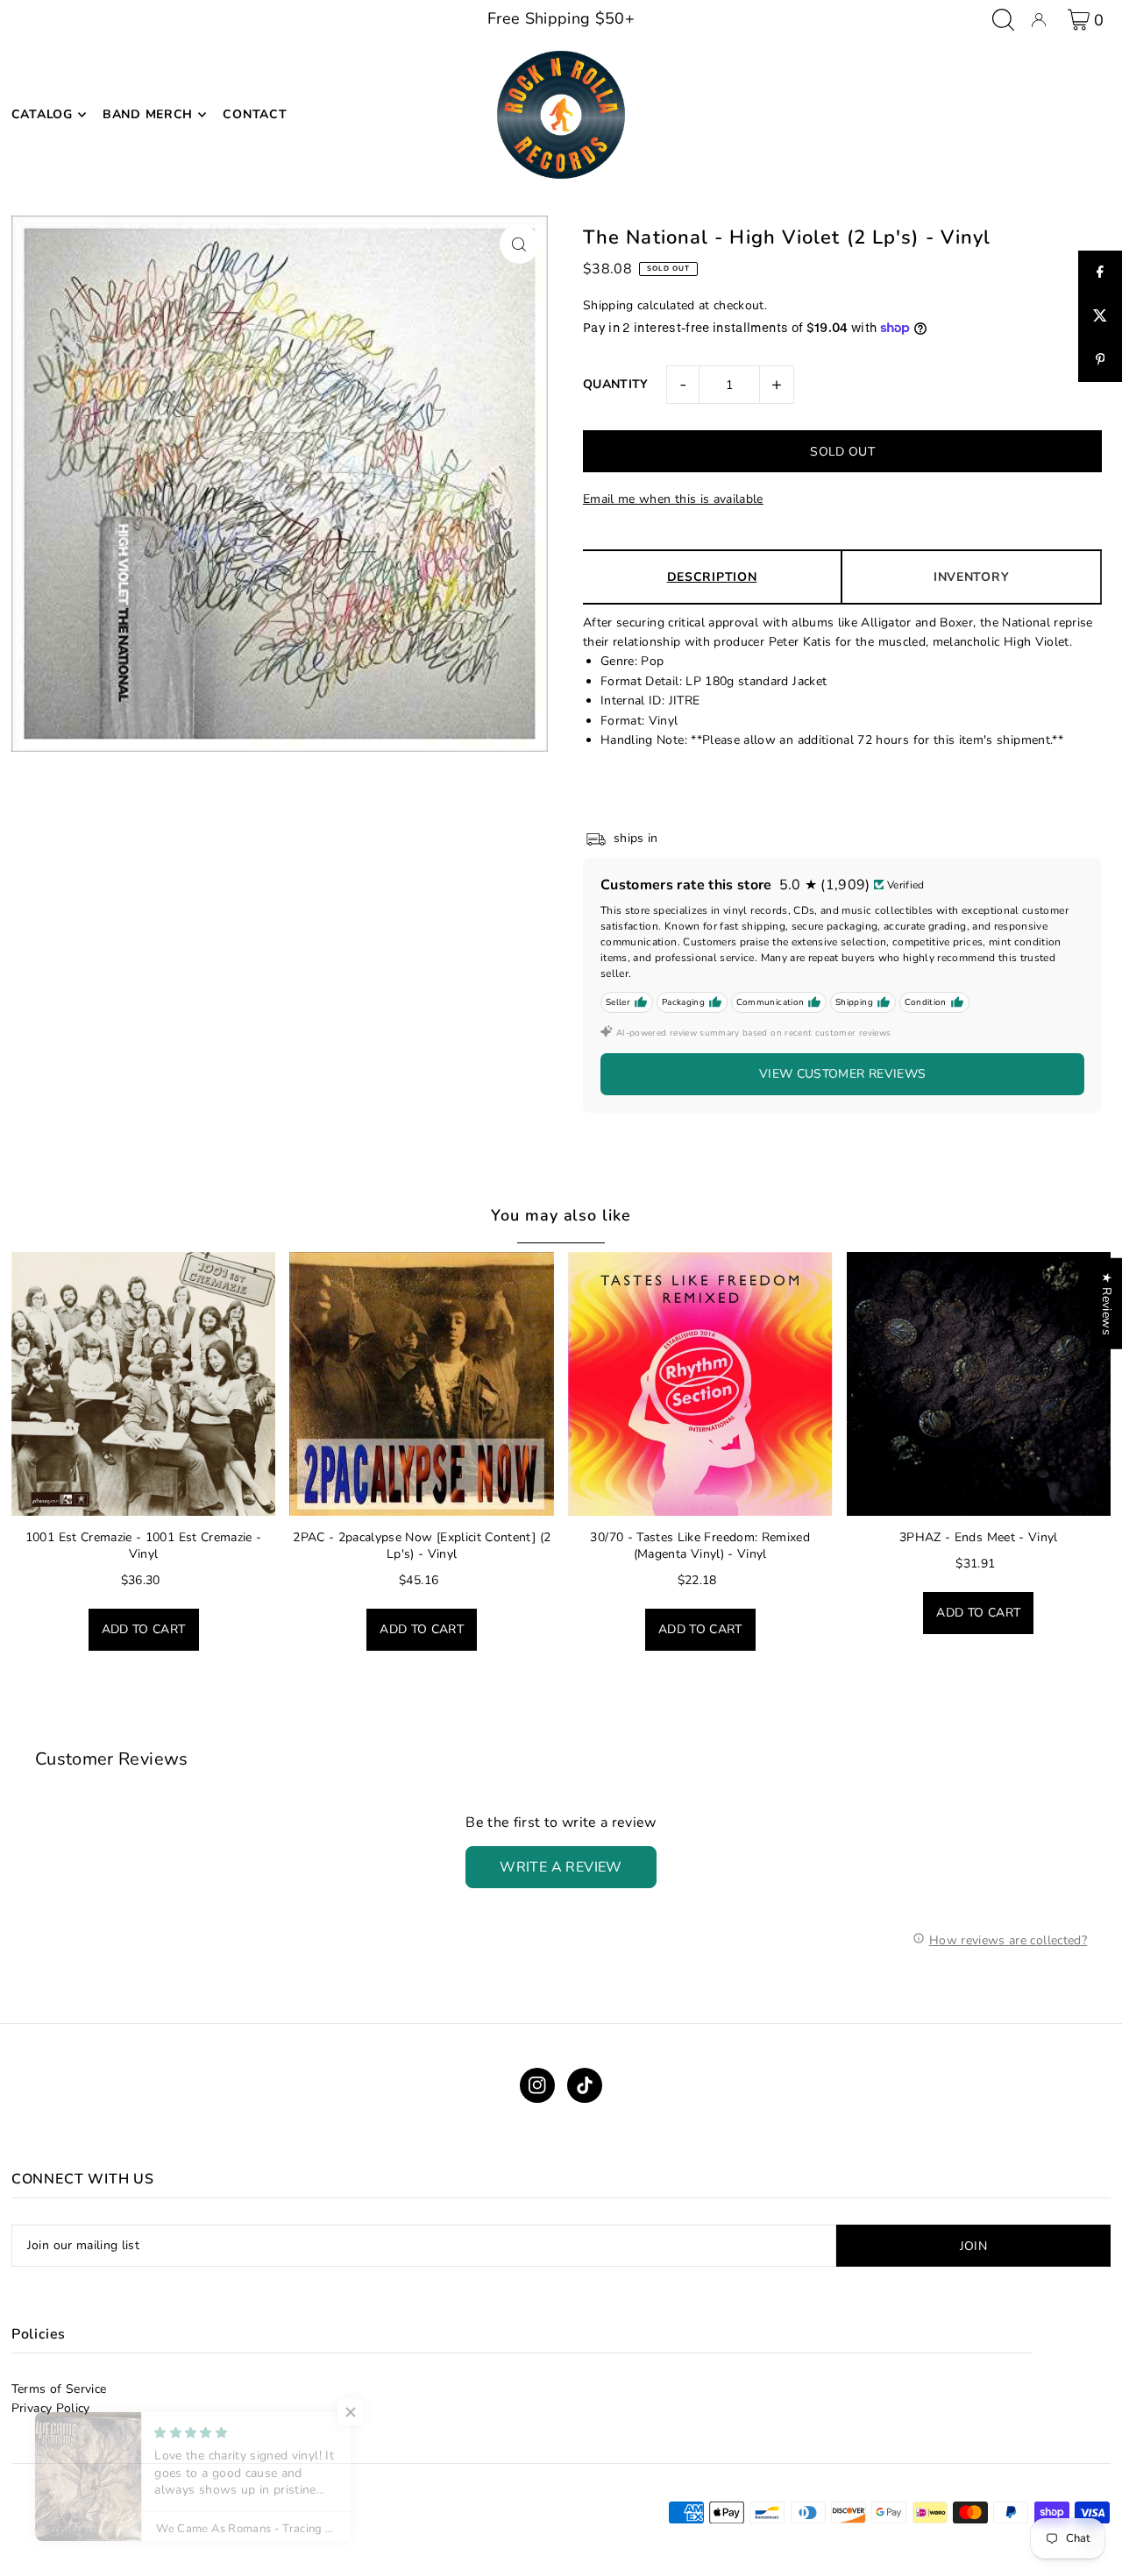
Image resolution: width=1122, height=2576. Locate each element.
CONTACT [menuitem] (255, 114)
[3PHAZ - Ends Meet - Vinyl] (979, 1384)
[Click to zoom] (519, 244)
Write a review (561, 1867)
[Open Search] (1003, 20)
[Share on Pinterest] (1100, 360)
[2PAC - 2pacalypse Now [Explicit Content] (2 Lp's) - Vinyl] (422, 1384)
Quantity (616, 384)
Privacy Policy (51, 2408)
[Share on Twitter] (1100, 316)
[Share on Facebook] (1100, 272)
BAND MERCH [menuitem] (148, 114)
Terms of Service (59, 2389)
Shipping (608, 305)
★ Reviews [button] (1107, 1304)
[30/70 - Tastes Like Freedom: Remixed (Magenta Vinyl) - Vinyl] (700, 1384)
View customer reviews (842, 1074)
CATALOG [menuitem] (42, 114)
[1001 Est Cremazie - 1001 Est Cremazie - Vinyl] (144, 1384)
